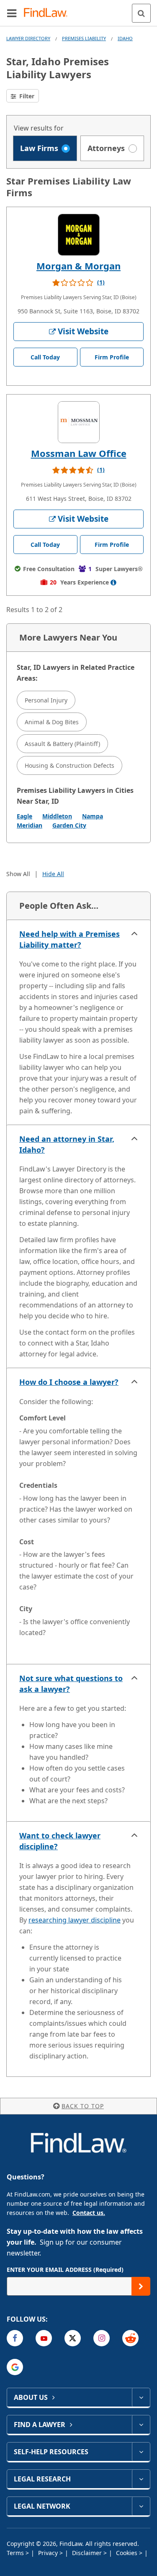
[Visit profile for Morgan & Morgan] (79, 235)
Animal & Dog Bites (52, 722)
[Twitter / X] (73, 2338)
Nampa (93, 816)
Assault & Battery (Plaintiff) (62, 744)
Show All (18, 874)
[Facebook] (15, 2338)
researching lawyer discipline (75, 1920)
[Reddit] (130, 2338)
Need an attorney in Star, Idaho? (67, 1144)
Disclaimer (88, 2553)
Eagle (24, 816)
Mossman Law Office (79, 453)
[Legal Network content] (141, 2506)
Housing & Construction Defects (69, 765)
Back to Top (83, 2106)
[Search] (141, 13)
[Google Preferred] (15, 2367)
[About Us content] (141, 2397)
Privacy (49, 2553)
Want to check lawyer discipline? (60, 1841)
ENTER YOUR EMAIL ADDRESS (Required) (65, 2270)
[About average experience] (113, 582)
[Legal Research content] (141, 2479)
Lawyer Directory (28, 38)
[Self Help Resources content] (141, 2452)
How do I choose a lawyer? (69, 1382)
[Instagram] (102, 2338)
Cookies (127, 2553)
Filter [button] (26, 96)
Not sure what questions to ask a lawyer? (71, 1684)
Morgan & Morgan (78, 266)
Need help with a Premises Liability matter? (69, 939)
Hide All (53, 874)
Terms (16, 2553)
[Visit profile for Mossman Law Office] (79, 422)
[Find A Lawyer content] (141, 2425)
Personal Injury (46, 700)
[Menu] (12, 13)
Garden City (69, 825)
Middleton (57, 816)
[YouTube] (44, 2338)
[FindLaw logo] (48, 13)
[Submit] (141, 2286)
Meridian (30, 825)
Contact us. (89, 2213)
